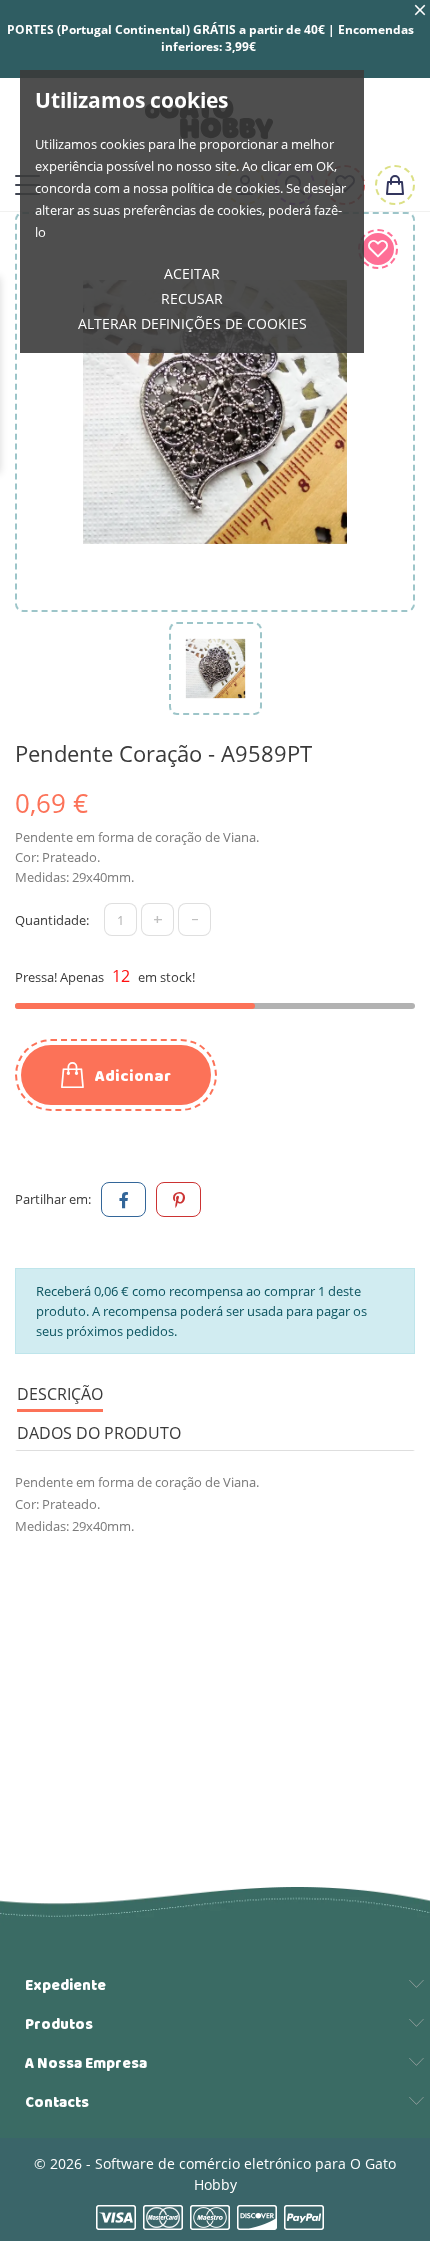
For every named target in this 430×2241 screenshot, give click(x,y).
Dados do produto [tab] (99, 1433)
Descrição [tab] (60, 1394)
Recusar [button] (192, 298)
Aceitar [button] (192, 273)
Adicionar (131, 1076)
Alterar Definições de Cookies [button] (192, 323)
